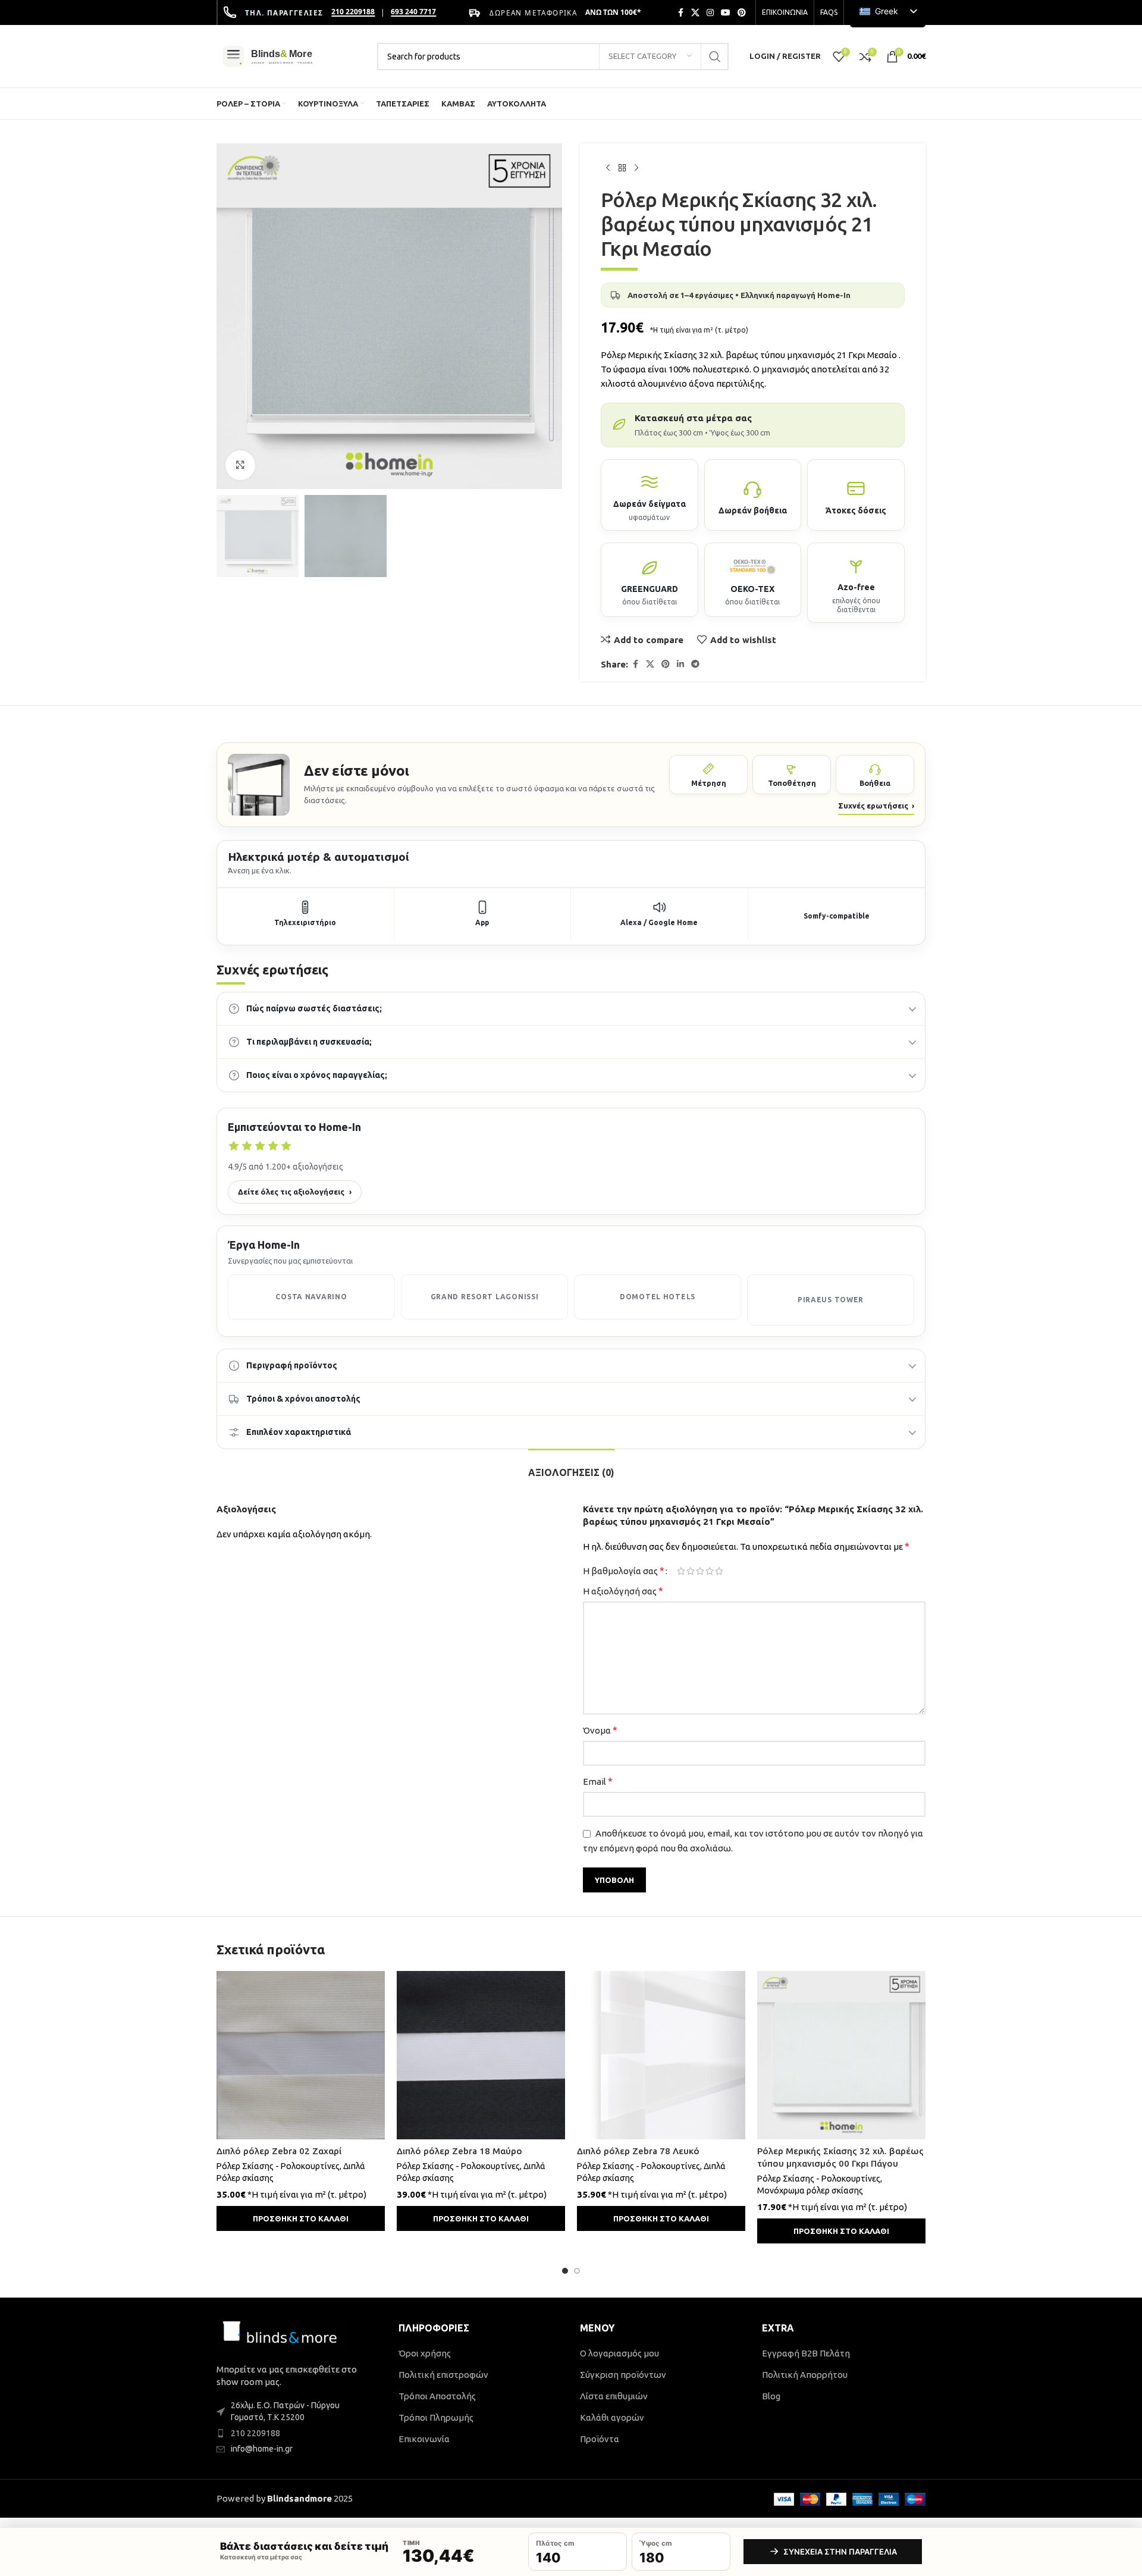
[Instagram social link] (710, 13)
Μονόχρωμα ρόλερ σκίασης (810, 2190)
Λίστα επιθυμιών (614, 2396)
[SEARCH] (715, 57)
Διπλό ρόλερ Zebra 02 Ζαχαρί (279, 2151)
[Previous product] (608, 168)
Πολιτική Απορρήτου (805, 2375)
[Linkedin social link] (680, 664)
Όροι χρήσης (425, 2353)
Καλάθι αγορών (612, 2417)
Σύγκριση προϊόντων (623, 2375)
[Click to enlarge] (240, 465)
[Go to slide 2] (577, 2271)
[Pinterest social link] (742, 13)
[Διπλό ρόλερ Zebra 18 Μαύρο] (481, 2055)
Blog (771, 2396)
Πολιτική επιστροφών (443, 2375)
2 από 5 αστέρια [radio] (691, 1571)
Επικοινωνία (424, 2439)
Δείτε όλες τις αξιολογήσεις (295, 1192)
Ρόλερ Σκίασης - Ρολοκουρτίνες (278, 2166)
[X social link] (695, 13)
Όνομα (600, 1730)
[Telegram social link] (695, 664)
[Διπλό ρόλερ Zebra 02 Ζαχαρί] (301, 2055)
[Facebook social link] (680, 13)
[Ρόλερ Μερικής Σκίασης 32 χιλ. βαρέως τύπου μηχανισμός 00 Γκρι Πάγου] (841, 2055)
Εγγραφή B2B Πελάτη (806, 2353)
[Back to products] (622, 168)
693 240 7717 (413, 12)
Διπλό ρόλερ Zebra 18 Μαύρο (459, 2151)
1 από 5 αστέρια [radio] (681, 1571)
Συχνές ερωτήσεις (876, 806)
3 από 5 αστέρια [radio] (700, 1571)
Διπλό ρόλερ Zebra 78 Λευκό (638, 2151)
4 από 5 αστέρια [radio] (710, 1571)
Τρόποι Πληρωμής (436, 2417)
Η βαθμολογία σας (624, 1571)
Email (598, 1781)
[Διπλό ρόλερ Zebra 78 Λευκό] (661, 2055)
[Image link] (282, 2335)
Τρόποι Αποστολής (437, 2396)
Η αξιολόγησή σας (623, 1591)
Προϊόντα (600, 2439)
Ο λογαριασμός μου (619, 2353)
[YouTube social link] (726, 13)
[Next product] (636, 168)
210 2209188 (353, 12)
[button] (301, 2218)
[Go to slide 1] (565, 2271)
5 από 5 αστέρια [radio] (719, 1571)
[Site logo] (291, 55)
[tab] (571, 1467)
